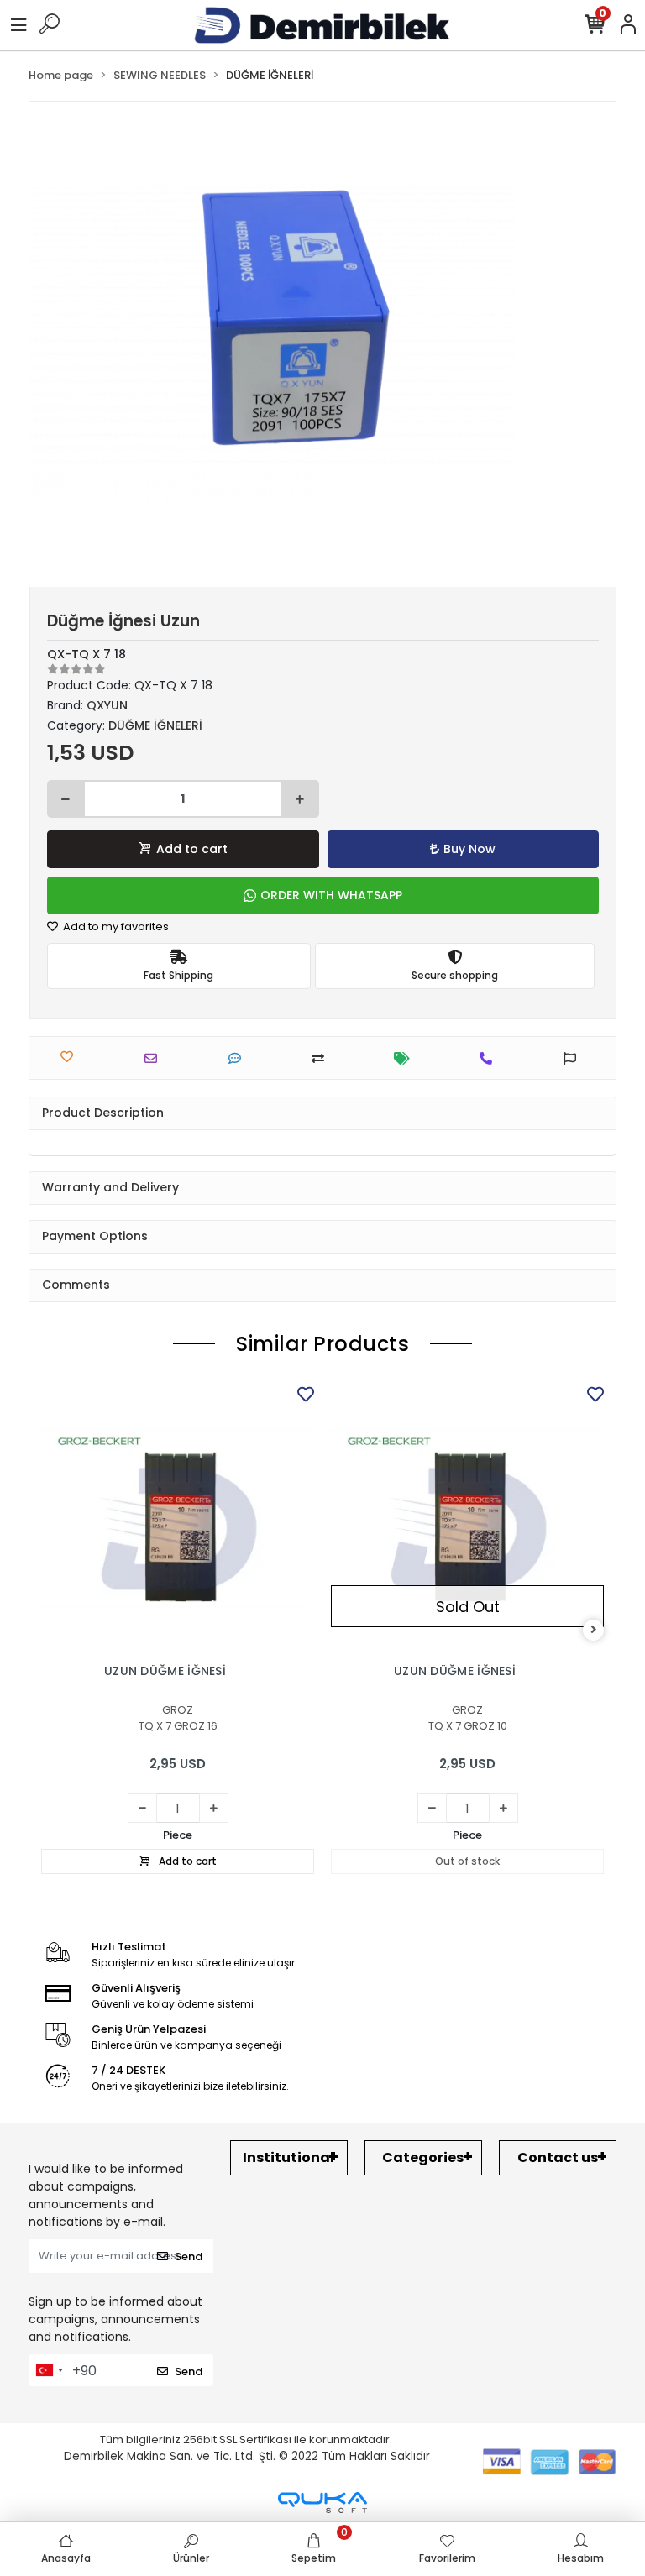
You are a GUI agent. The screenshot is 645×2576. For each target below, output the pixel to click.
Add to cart (192, 849)
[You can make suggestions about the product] (574, 1058)
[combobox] (49, 2370)
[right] (594, 1630)
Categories (423, 2157)
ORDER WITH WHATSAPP (331, 895)
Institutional (288, 2157)
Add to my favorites (115, 927)
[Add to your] (322, 1058)
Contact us (558, 2157)
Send (189, 2257)
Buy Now (469, 849)
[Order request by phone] (490, 1058)
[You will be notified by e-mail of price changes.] (406, 1058)
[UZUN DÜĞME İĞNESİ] (178, 1518)
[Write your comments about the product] (239, 1058)
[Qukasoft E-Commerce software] (322, 2503)
